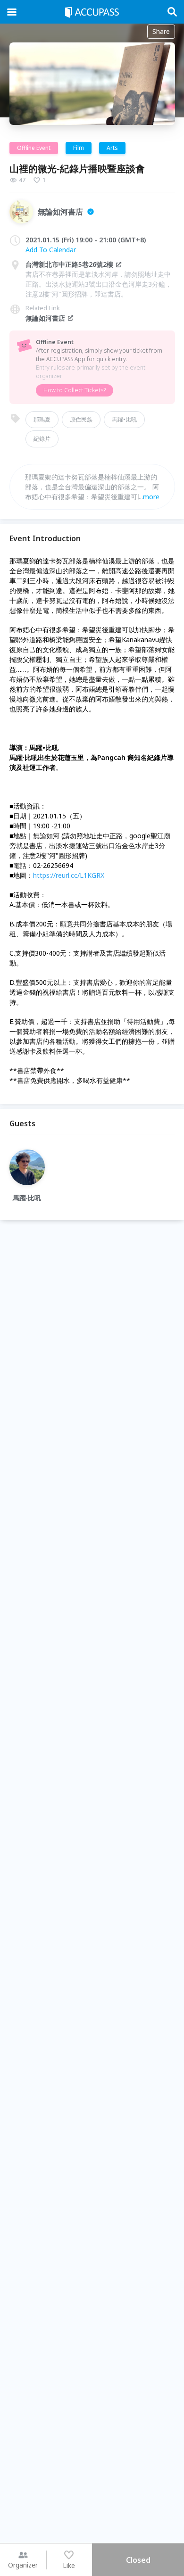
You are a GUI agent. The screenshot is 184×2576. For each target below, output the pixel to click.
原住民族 (81, 419)
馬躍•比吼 (124, 419)
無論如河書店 (45, 318)
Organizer (23, 2565)
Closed (138, 2560)
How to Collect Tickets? (75, 390)
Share (161, 31)
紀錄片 (42, 439)
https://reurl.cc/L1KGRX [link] (69, 875)
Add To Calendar (51, 250)
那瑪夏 (42, 419)
